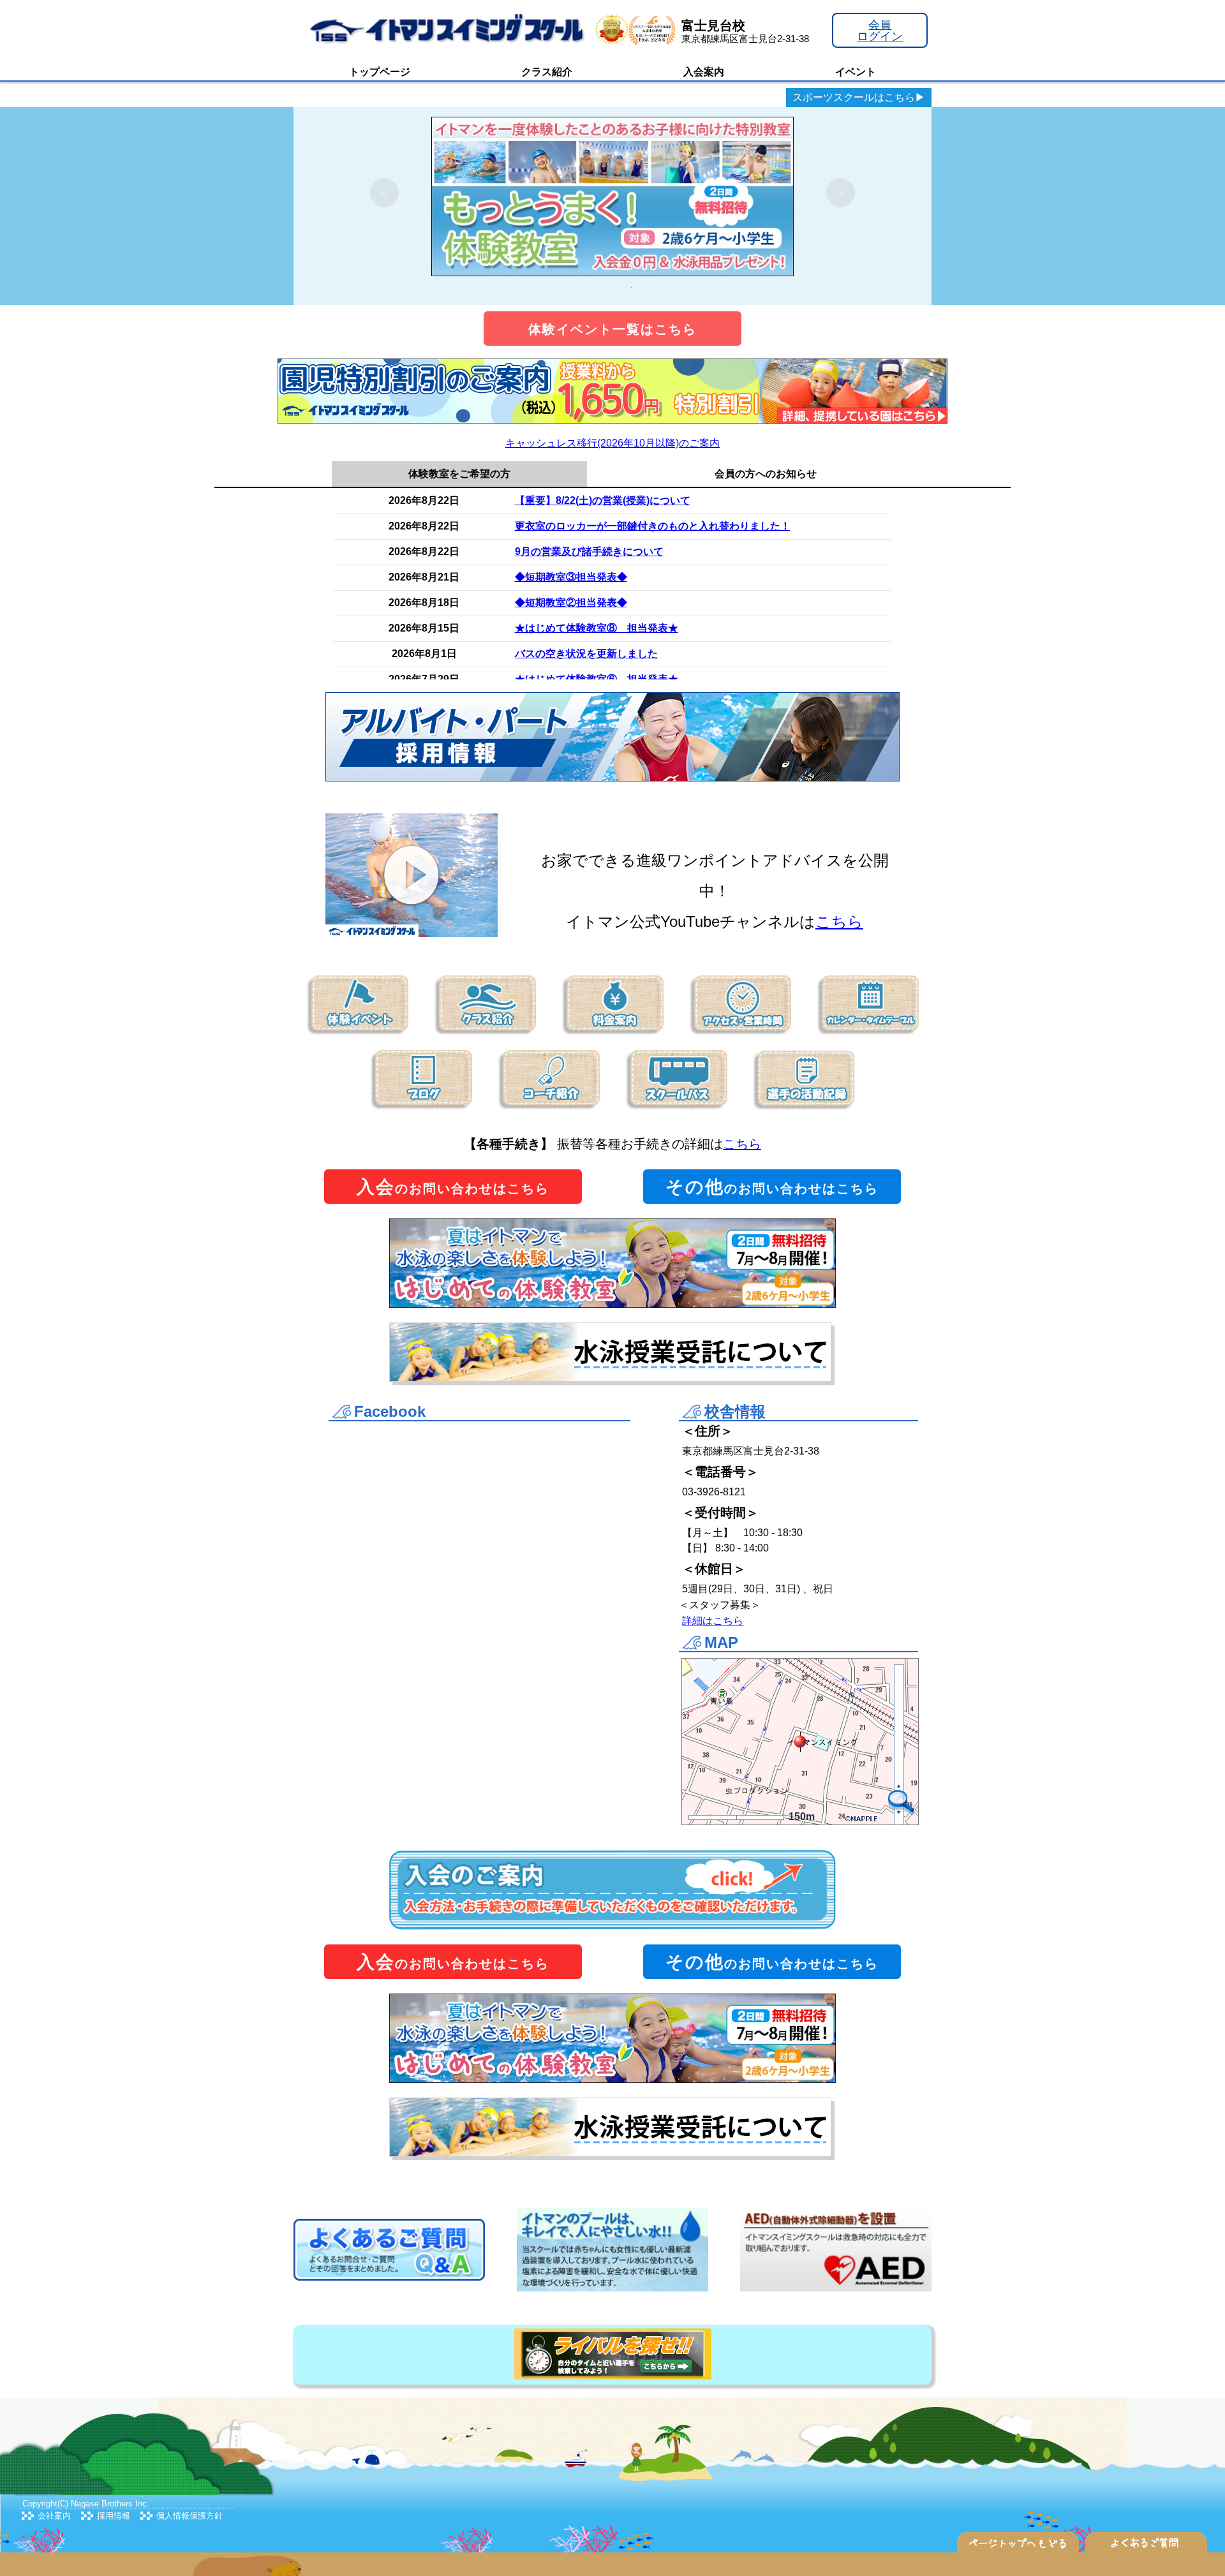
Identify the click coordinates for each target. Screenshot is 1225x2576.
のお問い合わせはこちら (453, 1187)
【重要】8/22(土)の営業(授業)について (603, 500)
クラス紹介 (547, 72)
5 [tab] (632, 288)
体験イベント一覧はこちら (612, 329)
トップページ (380, 72)
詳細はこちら (713, 1621)
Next (841, 193)
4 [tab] (612, 288)
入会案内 (704, 72)
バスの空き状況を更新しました (586, 654)
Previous (384, 193)
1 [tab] (555, 288)
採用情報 (114, 2516)
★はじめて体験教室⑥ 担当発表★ (597, 679)
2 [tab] (574, 288)
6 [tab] (651, 288)
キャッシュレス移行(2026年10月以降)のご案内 (612, 443)
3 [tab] (593, 288)
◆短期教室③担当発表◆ (571, 577)
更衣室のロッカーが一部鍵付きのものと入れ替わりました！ (653, 526)
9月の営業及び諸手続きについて (589, 551)
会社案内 (54, 2516)
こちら (839, 922)
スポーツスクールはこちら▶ (859, 97)
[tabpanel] (612, 193)
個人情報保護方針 (189, 2516)
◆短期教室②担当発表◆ (571, 603)
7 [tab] (670, 288)
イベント (856, 72)
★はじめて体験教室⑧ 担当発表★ (597, 628)
